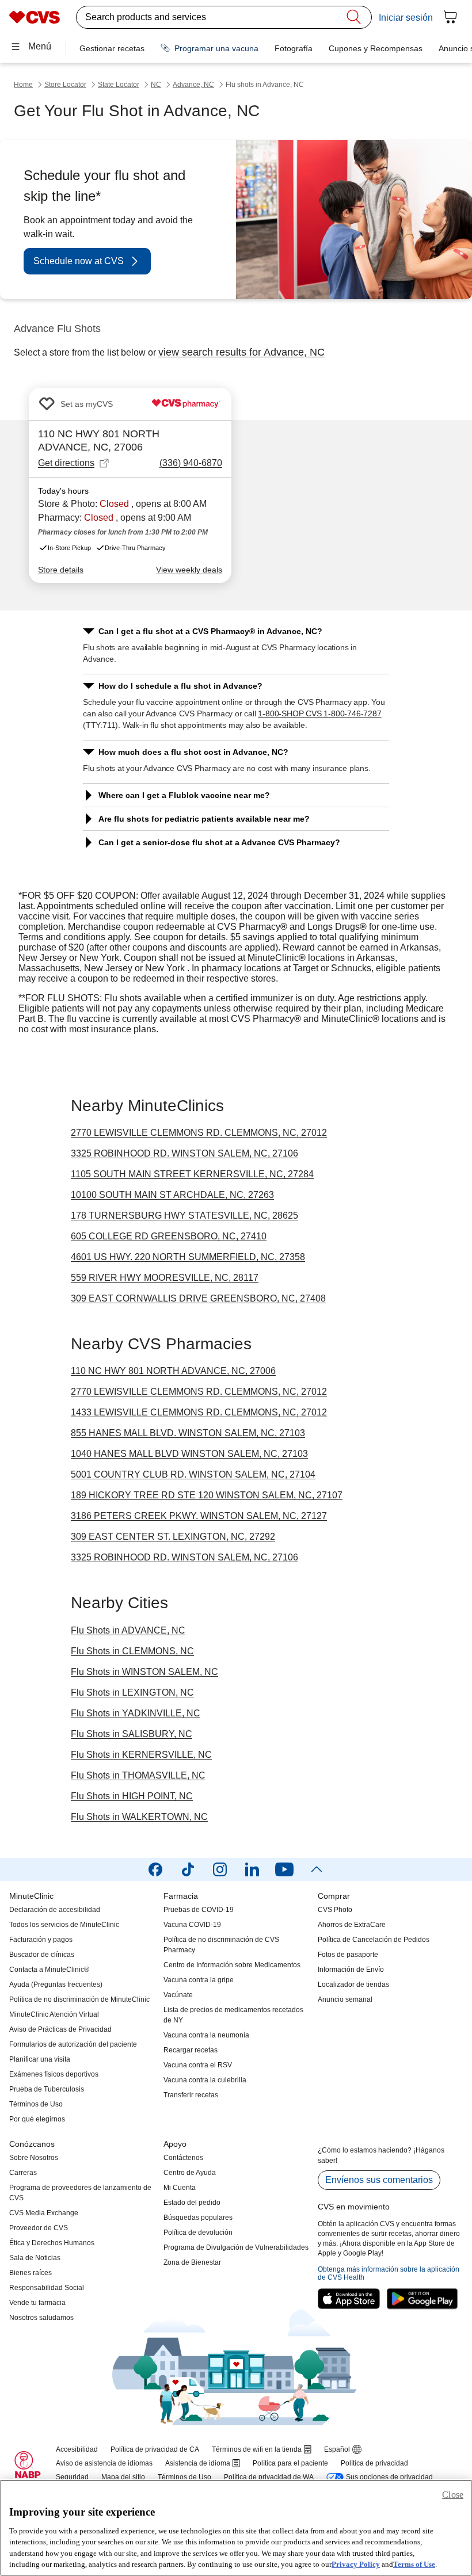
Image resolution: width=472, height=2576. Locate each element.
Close (453, 2495)
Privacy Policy (356, 2564)
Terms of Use (414, 2564)
